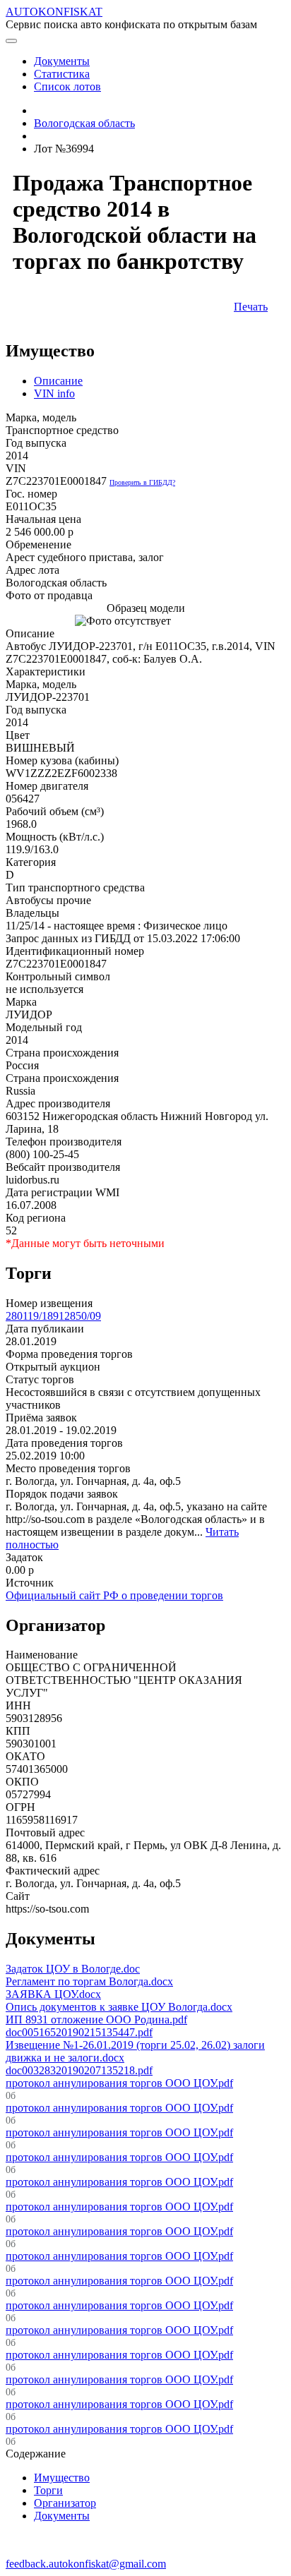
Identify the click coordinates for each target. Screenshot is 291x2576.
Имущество (62, 2478)
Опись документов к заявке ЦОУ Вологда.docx (119, 2007)
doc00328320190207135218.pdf (79, 2070)
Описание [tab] (58, 381)
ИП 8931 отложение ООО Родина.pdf (96, 2020)
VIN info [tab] (54, 393)
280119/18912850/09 (53, 1316)
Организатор (65, 2503)
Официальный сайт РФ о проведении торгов (114, 1595)
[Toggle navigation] (11, 41)
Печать (251, 307)
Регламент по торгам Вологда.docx (89, 1981)
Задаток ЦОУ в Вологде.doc (73, 1969)
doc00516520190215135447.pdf (79, 2032)
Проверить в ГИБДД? (142, 482)
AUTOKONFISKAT (54, 12)
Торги (48, 2490)
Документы (62, 2516)
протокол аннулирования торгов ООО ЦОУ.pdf (119, 2083)
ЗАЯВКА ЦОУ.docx (53, 1994)
